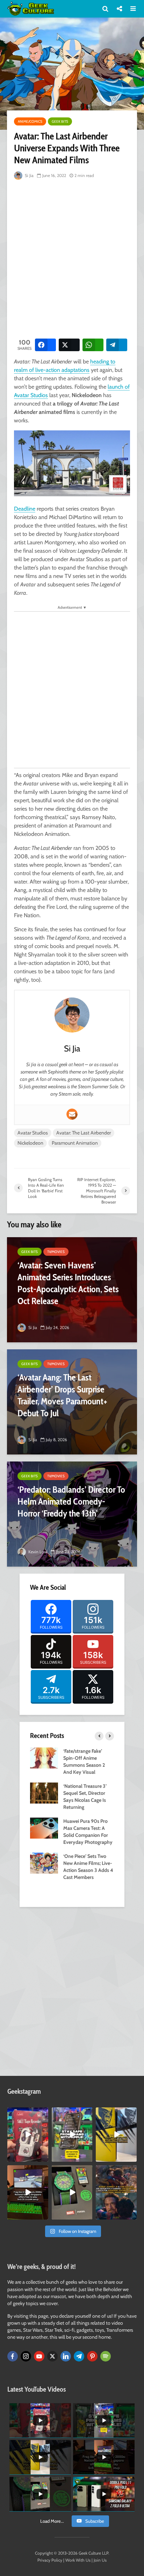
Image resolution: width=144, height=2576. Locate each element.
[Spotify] (106, 2356)
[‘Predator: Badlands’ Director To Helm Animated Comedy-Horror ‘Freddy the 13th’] (72, 1514)
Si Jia (29, 175)
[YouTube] (39, 2356)
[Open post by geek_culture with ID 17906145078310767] (28, 2135)
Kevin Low (37, 1552)
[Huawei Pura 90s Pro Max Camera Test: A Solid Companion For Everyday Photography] (44, 1827)
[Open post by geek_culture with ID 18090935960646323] (28, 2192)
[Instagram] (26, 2356)
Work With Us (78, 2560)
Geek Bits (60, 121)
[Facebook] (13, 2356)
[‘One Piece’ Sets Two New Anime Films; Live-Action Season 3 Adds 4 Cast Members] (44, 1862)
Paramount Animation (75, 1143)
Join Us (100, 2560)
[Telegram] (79, 2356)
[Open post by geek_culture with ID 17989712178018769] (116, 2192)
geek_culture (27, 2113)
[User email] (72, 1114)
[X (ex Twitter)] (52, 2356)
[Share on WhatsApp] (93, 345)
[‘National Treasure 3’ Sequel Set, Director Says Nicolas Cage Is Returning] (44, 1792)
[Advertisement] (72, 258)
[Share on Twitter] (69, 345)
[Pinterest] (92, 2356)
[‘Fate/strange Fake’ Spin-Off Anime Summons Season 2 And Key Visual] (44, 1757)
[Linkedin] (66, 2356)
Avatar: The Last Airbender (84, 1133)
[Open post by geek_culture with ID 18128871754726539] (116, 2135)
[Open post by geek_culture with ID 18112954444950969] (72, 2135)
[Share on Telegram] (117, 345)
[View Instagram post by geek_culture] (44, 2158)
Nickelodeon (30, 1143)
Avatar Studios (33, 1133)
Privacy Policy (50, 2560)
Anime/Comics (30, 121)
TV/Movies (56, 1252)
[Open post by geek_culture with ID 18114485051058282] (72, 2192)
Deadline (25, 509)
